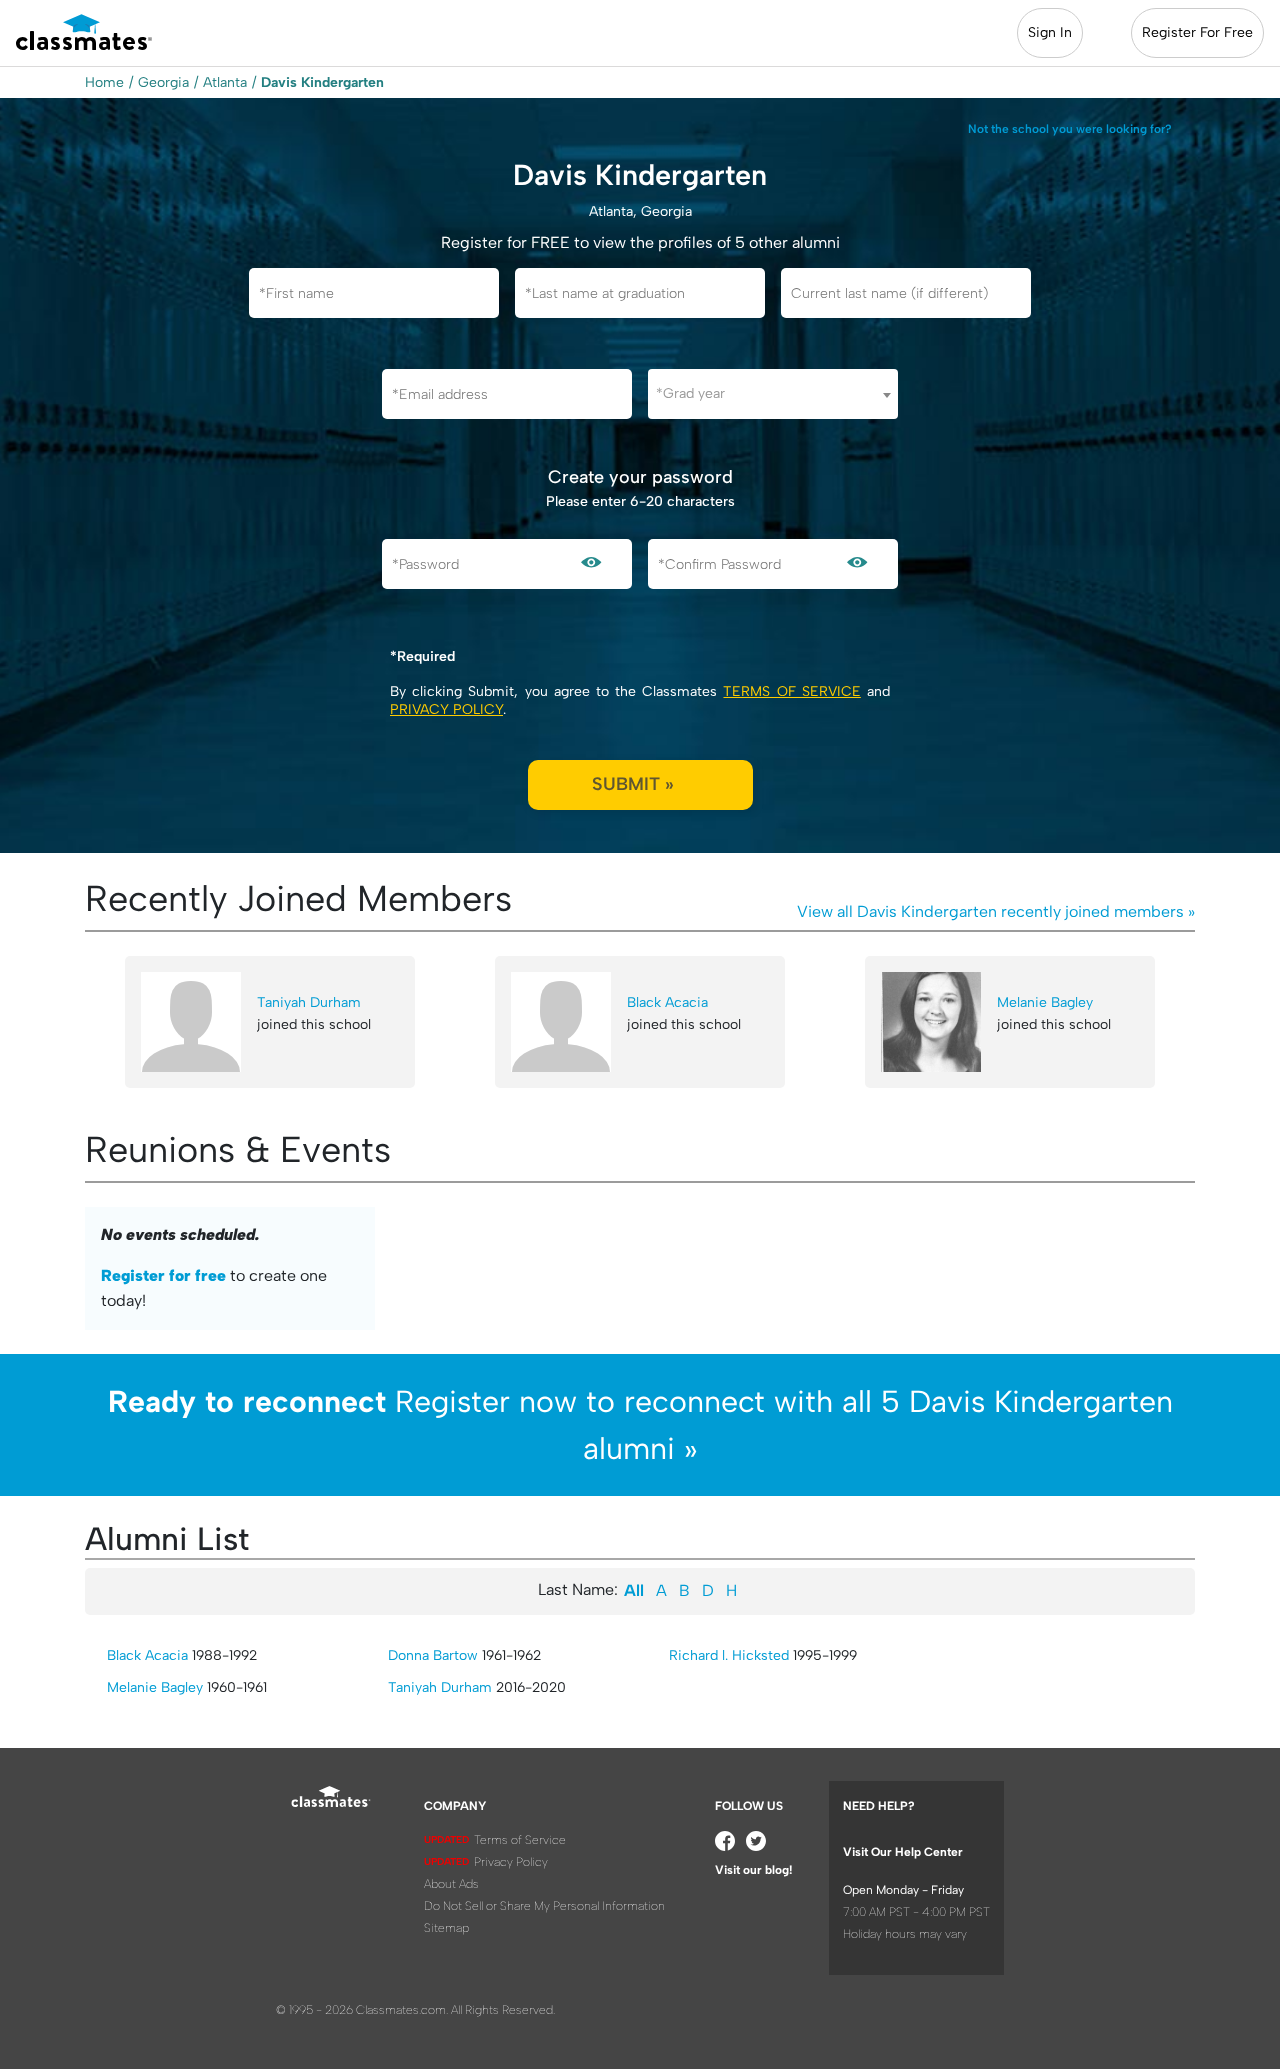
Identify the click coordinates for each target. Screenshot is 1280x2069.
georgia (163, 82)
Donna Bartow (433, 1655)
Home (104, 82)
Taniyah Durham (309, 1002)
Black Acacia (667, 1002)
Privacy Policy (446, 709)
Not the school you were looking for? (1070, 129)
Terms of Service (791, 691)
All (634, 1590)
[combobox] (773, 394)
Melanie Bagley (1045, 1002)
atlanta (225, 82)
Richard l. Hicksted (729, 1655)
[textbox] (773, 393)
